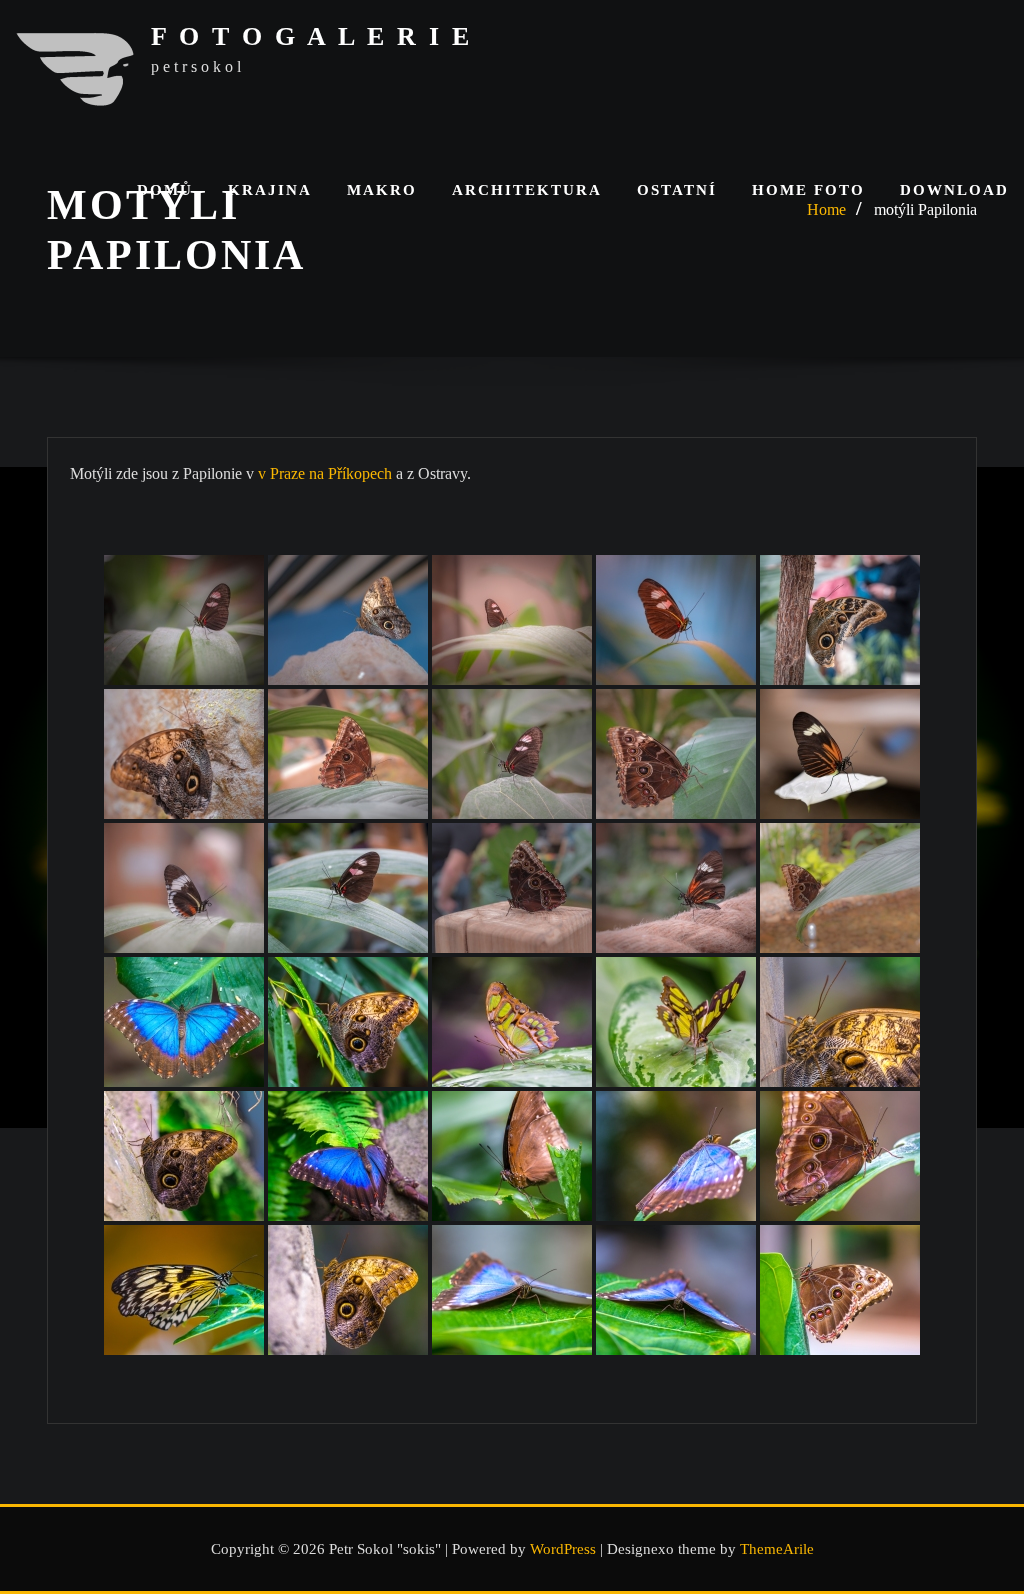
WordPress (563, 1549)
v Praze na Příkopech (325, 473)
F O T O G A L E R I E (311, 36)
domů (165, 190)
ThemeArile (777, 1549)
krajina (270, 190)
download (954, 190)
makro (382, 190)
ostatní (677, 190)
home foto (808, 190)
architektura (527, 190)
